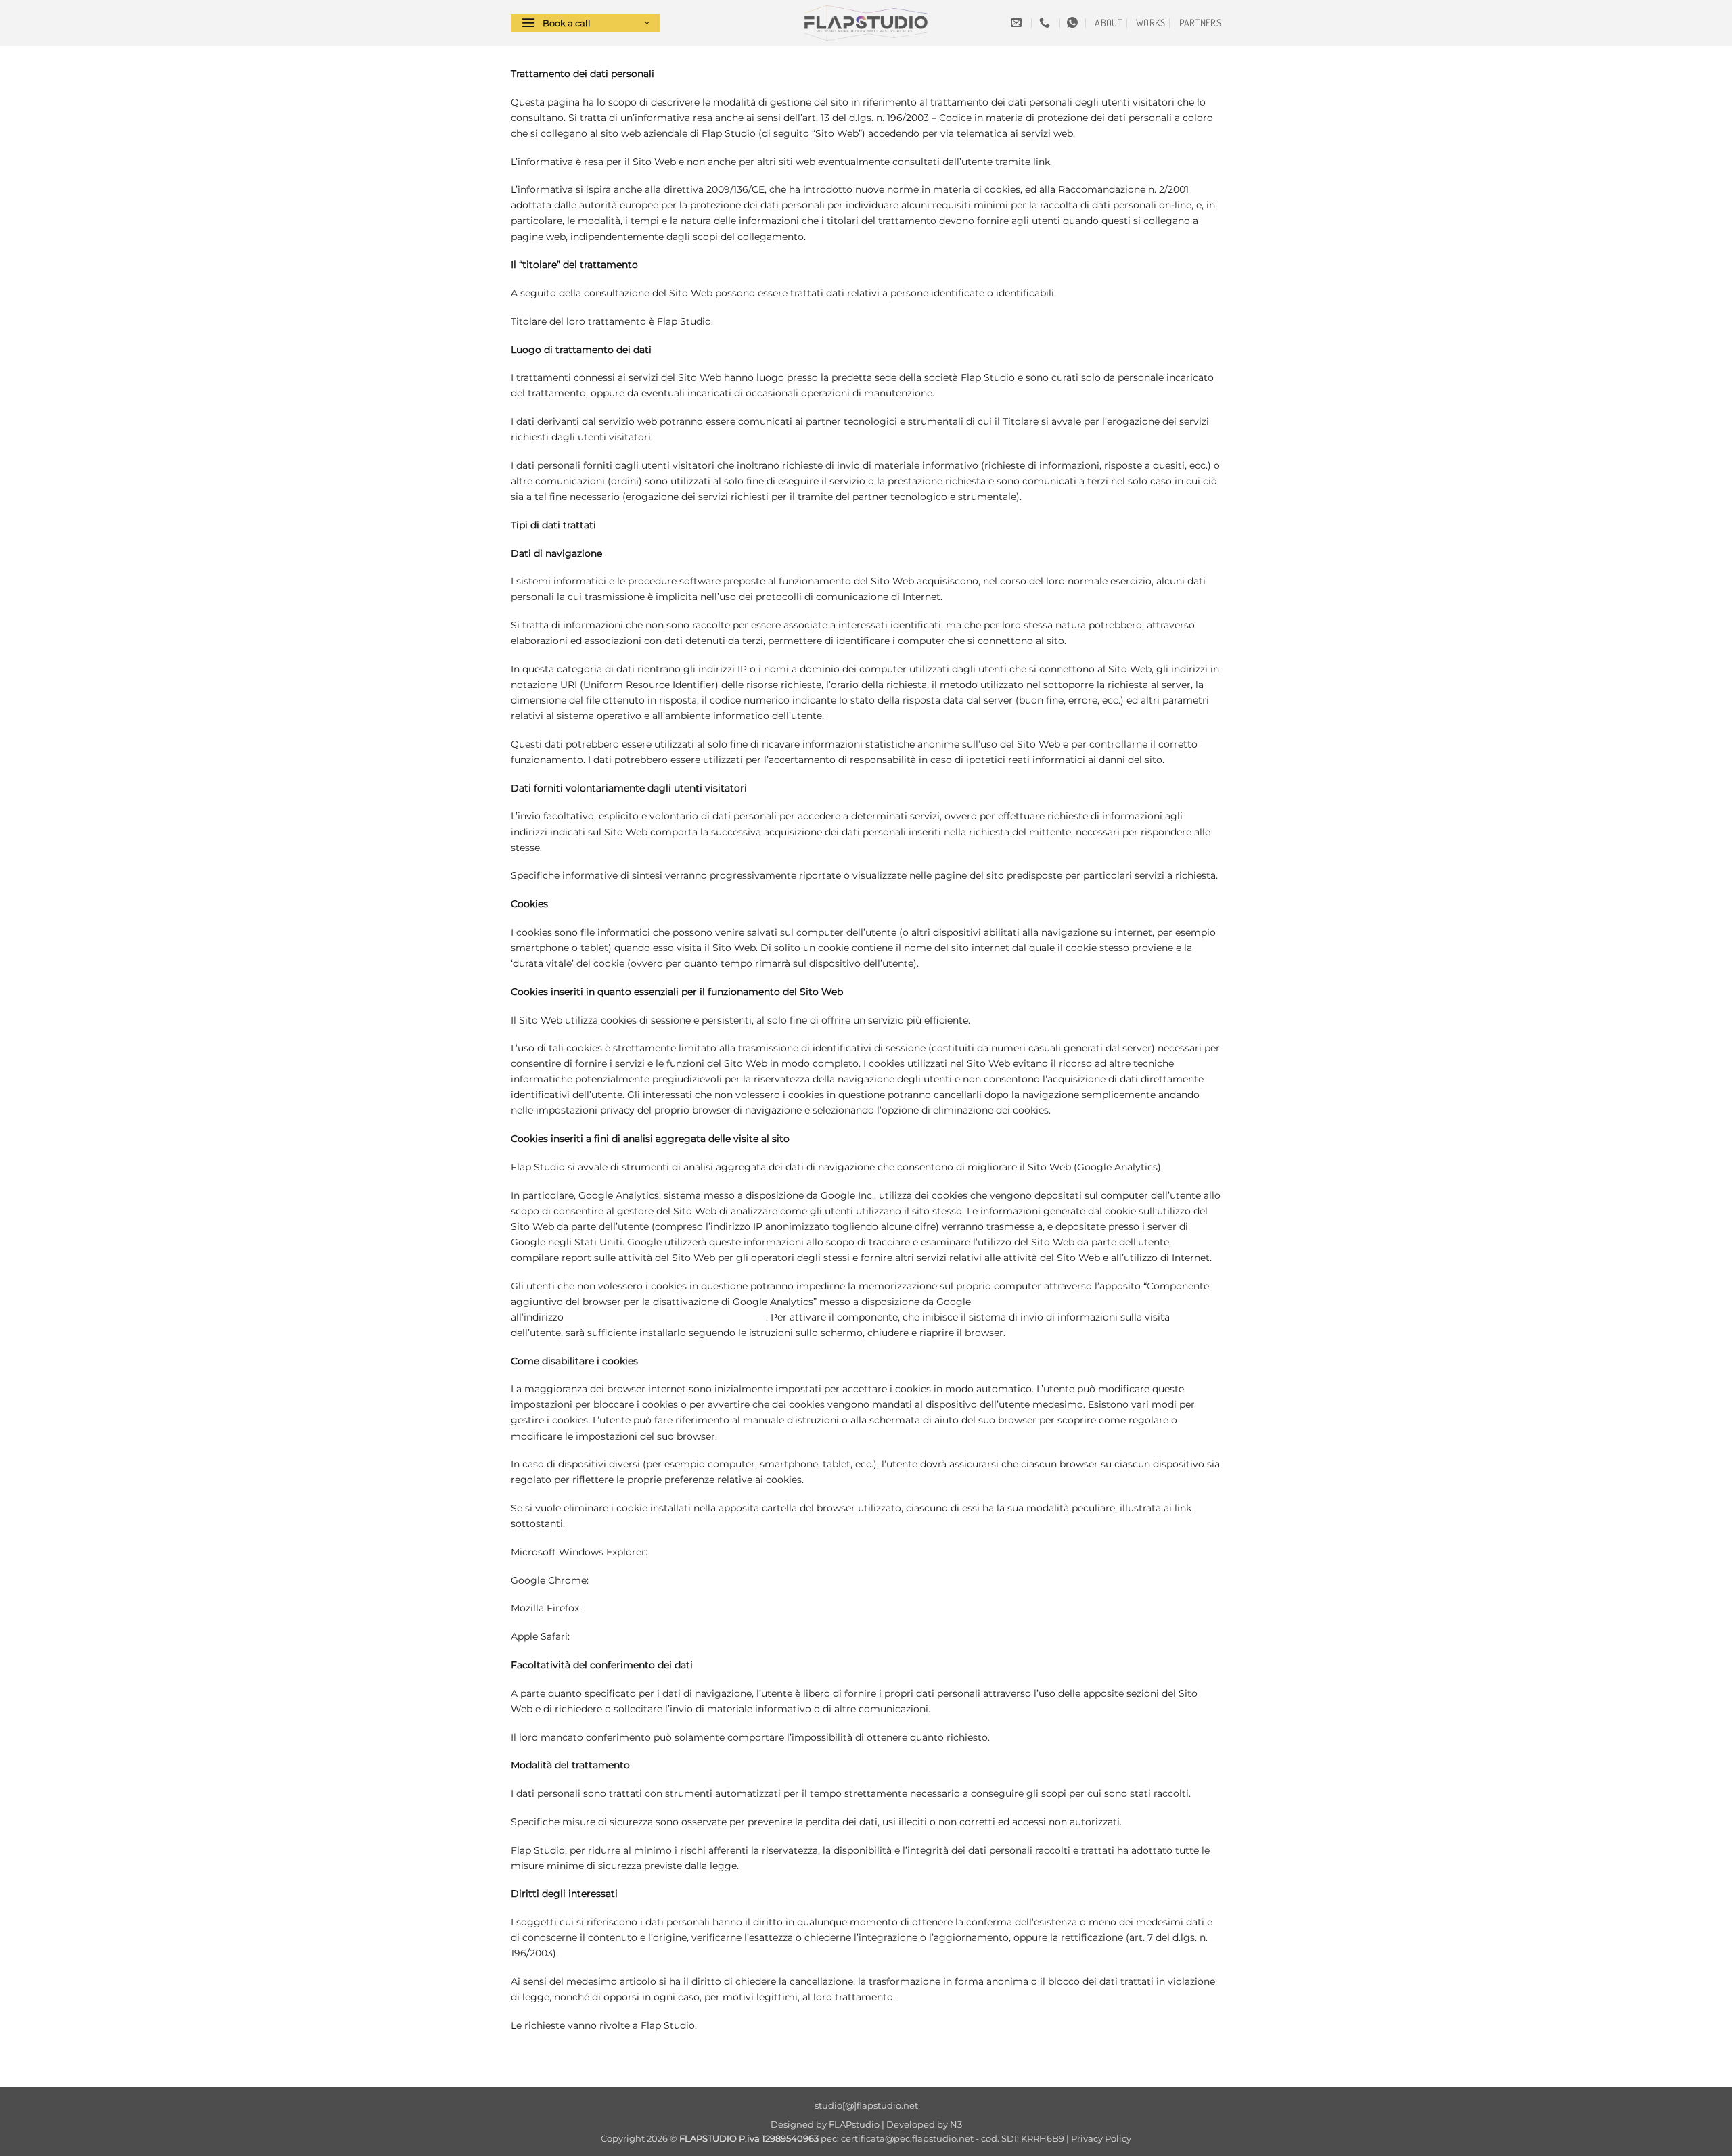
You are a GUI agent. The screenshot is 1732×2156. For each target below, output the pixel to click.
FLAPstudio (854, 2124)
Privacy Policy (1101, 2138)
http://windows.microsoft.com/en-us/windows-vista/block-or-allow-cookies (827, 1552)
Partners (1200, 22)
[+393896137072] (1046, 23)
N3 (956, 2124)
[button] (585, 23)
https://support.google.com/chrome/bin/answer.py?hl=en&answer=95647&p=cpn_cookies (800, 1580)
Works (1150, 22)
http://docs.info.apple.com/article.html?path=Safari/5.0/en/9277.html (733, 1636)
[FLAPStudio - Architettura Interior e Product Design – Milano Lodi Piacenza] (866, 23)
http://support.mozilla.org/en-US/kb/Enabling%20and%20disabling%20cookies (768, 1608)
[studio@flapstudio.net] (1018, 23)
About (1108, 22)
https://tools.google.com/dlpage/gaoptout (666, 1317)
